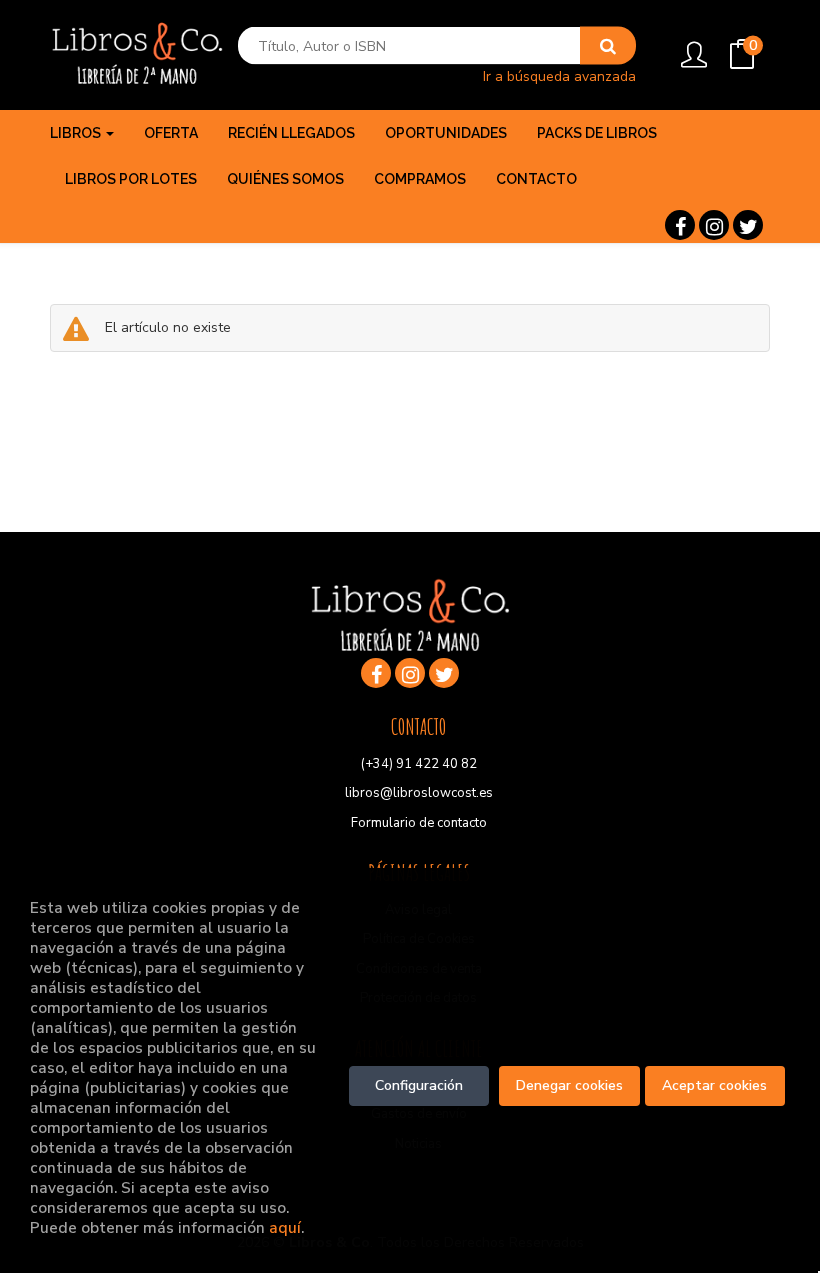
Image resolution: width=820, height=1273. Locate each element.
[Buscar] (608, 46)
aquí (285, 1227)
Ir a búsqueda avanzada (559, 75)
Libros (77, 133)
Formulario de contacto (419, 823)
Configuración (419, 1085)
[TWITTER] (748, 225)
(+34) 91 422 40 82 (419, 764)
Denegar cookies (569, 1085)
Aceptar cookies (714, 1085)
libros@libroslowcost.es (419, 793)
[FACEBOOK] (680, 225)
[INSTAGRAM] (714, 225)
